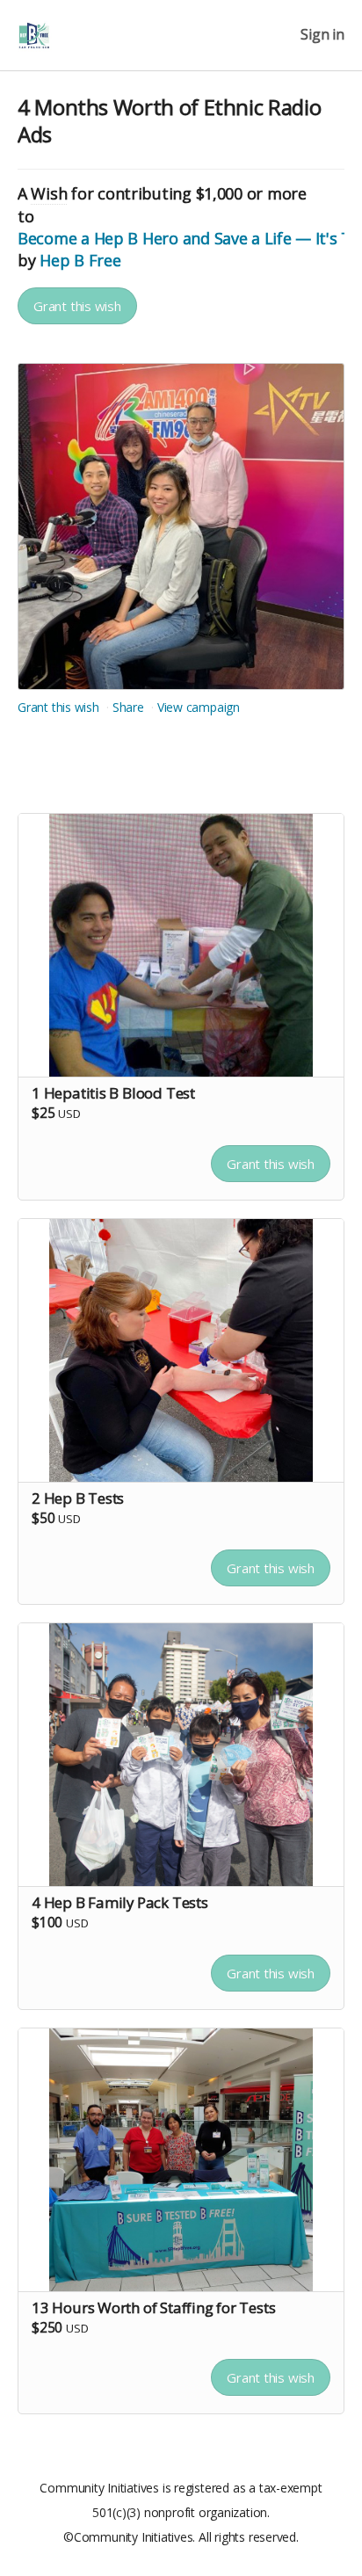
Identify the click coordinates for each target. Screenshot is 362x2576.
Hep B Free (80, 260)
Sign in (322, 35)
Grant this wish (77, 306)
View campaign (199, 707)
